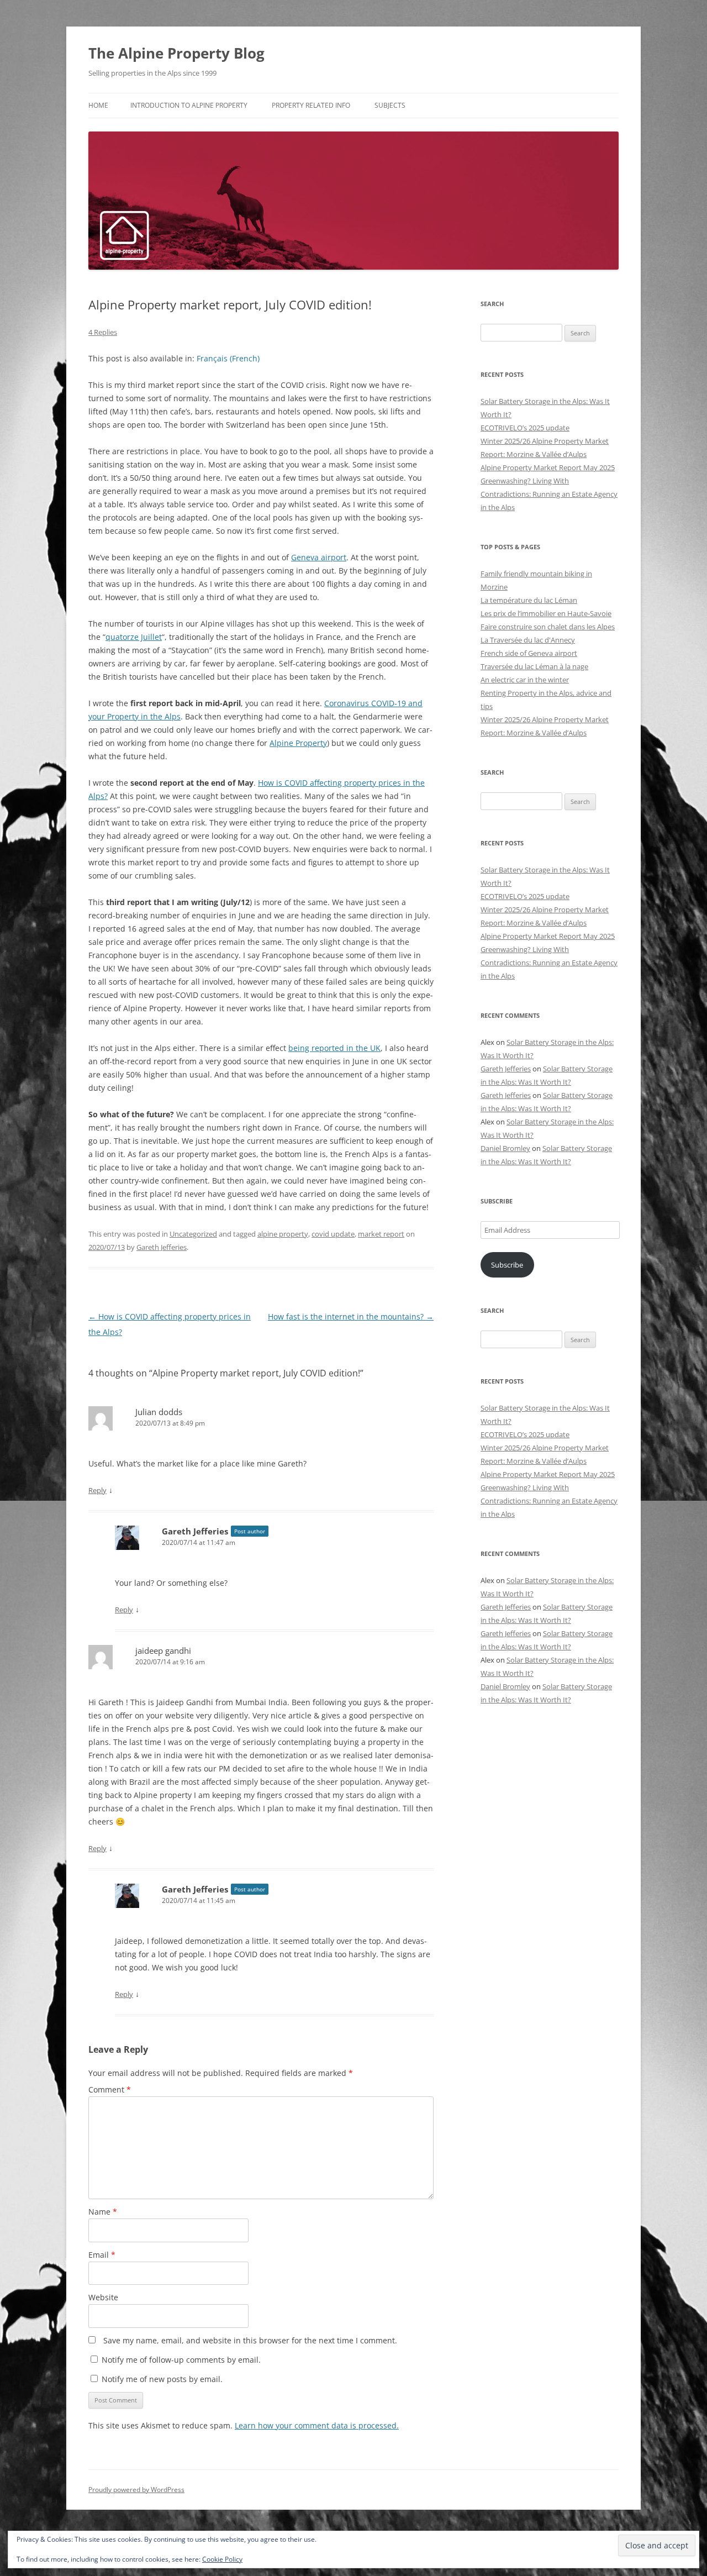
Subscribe (507, 1265)
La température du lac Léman (529, 600)
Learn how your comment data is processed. (317, 2425)
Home (98, 105)
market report (381, 1234)
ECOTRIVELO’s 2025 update (525, 428)
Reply (97, 1490)
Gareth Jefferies (162, 1247)
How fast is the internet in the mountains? (351, 1316)
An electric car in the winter (525, 680)
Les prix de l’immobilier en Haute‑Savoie (546, 613)
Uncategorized (193, 1234)
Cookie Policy (222, 2559)
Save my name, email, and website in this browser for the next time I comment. (250, 2340)
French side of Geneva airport (529, 653)
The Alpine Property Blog (176, 53)
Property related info (311, 105)
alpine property (283, 1234)
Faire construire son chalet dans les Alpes (548, 627)
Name (103, 2212)
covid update (333, 1234)
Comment (110, 2089)
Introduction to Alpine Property (189, 105)
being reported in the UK (334, 1048)
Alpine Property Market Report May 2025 (548, 467)
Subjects (390, 105)
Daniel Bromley (505, 1148)
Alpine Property (298, 743)
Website (103, 2297)
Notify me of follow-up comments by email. (181, 2360)
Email (102, 2255)
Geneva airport (319, 557)
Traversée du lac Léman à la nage (534, 666)
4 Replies (103, 332)
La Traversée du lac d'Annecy (528, 640)
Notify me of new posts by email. (162, 2379)
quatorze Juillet (134, 637)
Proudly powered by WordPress (136, 2490)
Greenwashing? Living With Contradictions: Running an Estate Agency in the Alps (549, 494)
